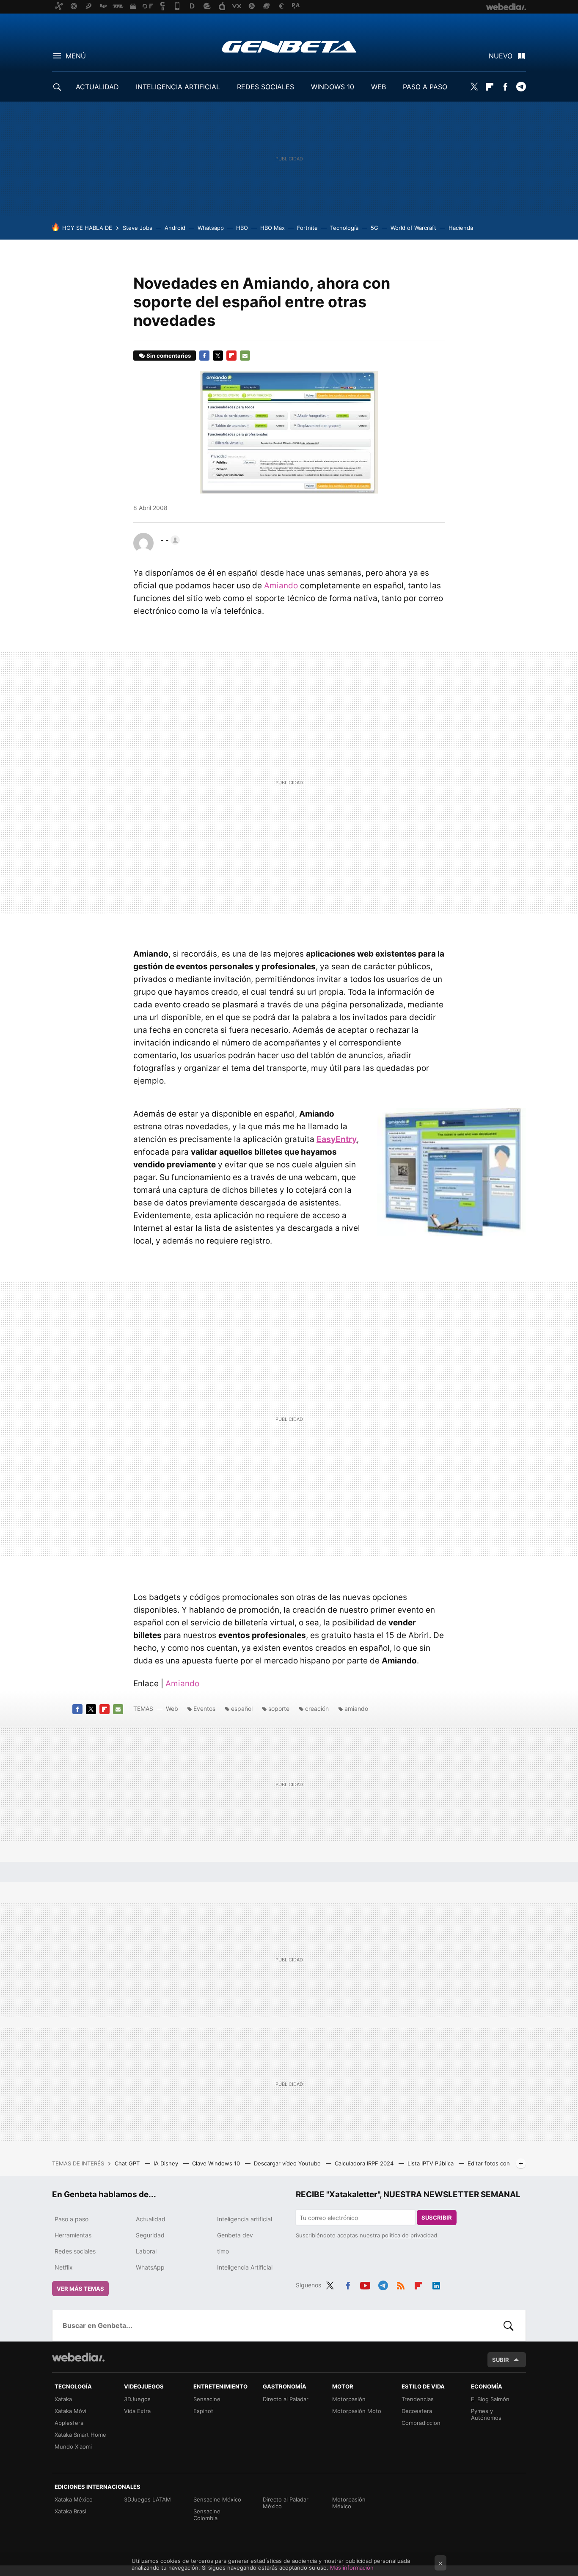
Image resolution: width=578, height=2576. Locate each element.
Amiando (281, 586)
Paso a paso (72, 2219)
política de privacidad (409, 2235)
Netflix (64, 2267)
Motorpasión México (349, 2503)
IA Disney (167, 2163)
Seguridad (150, 2235)
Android (175, 228)
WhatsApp (150, 2267)
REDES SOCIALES (266, 87)
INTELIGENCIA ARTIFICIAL (178, 87)
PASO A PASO (425, 87)
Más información (352, 2568)
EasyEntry (337, 1139)
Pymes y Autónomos (486, 2414)
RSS (401, 2284)
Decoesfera (417, 2411)
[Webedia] (78, 2357)
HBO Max (272, 228)
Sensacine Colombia (207, 2515)
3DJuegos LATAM (147, 2499)
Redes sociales (75, 2251)
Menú (76, 56)
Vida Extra (137, 2411)
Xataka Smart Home (80, 2435)
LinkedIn (436, 2284)
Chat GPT (128, 2163)
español (242, 1709)
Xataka (63, 2399)
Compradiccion (421, 2423)
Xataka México (74, 2499)
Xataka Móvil (71, 2411)
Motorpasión (349, 2399)
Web (172, 1709)
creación (317, 1709)
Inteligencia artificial (245, 2219)
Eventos (204, 1709)
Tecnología (344, 228)
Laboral (146, 2251)
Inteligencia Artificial (245, 2267)
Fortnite (307, 228)
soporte (279, 1709)
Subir (501, 2360)
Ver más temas (80, 2289)
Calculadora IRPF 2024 (365, 2163)
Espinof (203, 2411)
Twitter (474, 87)
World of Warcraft (413, 228)
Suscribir (437, 2217)
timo (223, 2251)
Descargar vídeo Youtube (288, 2163)
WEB (378, 87)
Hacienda (461, 228)
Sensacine (207, 2399)
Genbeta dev (235, 2235)
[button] (169, 540)
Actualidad (151, 2219)
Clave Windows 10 (217, 2163)
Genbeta (289, 47)
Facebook (505, 87)
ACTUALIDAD (97, 87)
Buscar (509, 2325)
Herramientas (73, 2235)
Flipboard (490, 87)
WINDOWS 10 (333, 87)
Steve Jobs (138, 228)
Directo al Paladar (286, 2399)
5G (374, 228)
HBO (242, 228)
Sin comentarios (169, 356)
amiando (356, 1709)
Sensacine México (217, 2499)
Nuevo (501, 56)
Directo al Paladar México (286, 2503)
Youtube (365, 2284)
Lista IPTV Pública (431, 2163)
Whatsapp (211, 228)
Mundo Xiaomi (73, 2446)
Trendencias (418, 2399)
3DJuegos (137, 2399)
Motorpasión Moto (357, 2411)
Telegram (521, 87)
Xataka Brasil (71, 2511)
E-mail (245, 356)
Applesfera (69, 2423)
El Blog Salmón (490, 2399)
